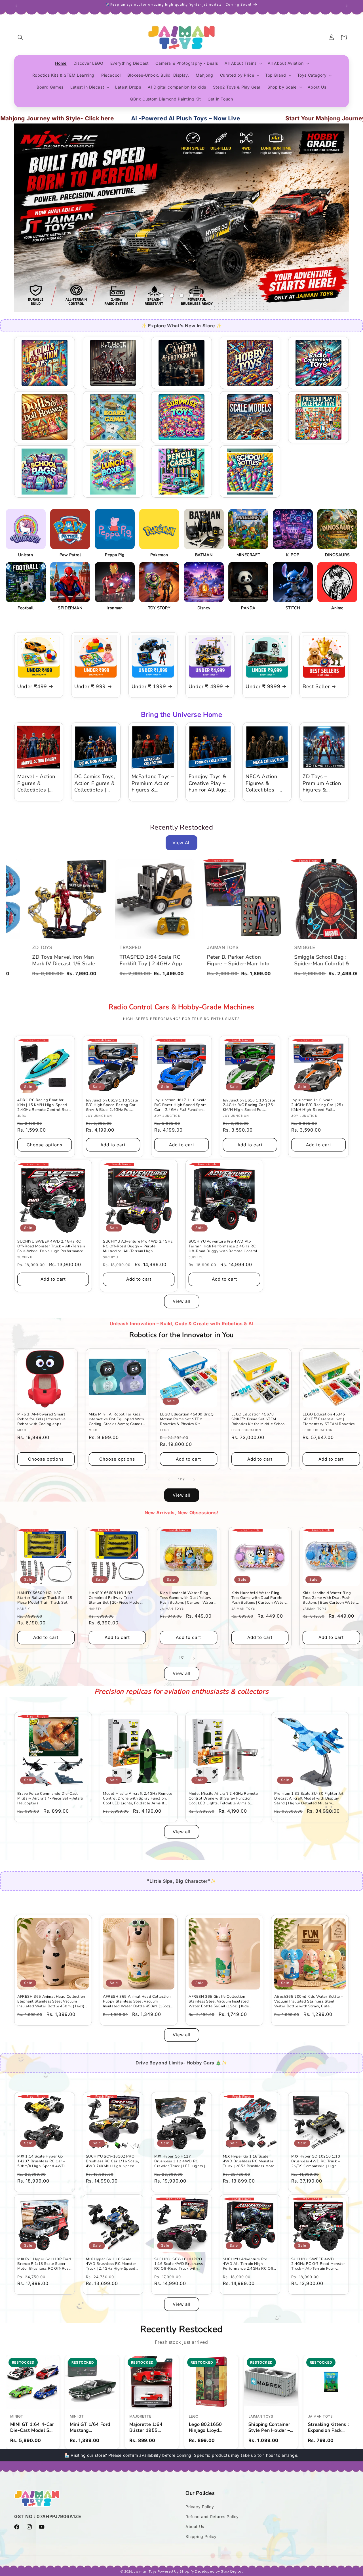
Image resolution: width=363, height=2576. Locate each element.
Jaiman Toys (145, 2572)
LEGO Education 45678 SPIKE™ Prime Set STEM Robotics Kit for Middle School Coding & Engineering (259, 1419)
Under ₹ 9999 (263, 687)
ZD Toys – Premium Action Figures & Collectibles (322, 783)
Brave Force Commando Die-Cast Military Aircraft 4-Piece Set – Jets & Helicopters (50, 1799)
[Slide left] (169, 1479)
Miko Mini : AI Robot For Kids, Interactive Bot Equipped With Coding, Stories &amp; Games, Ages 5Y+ (116, 1419)
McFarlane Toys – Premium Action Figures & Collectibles (153, 783)
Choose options (45, 1145)
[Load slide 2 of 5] (172, 296)
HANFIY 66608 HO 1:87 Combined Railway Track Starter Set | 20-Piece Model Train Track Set (115, 1598)
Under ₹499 (32, 687)
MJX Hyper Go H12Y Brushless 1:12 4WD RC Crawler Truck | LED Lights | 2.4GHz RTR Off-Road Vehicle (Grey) (180, 2161)
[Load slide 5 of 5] (201, 296)
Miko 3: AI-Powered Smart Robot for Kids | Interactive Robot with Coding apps (42, 1419)
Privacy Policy (200, 2507)
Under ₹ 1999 (149, 687)
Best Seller (316, 687)
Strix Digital (232, 2572)
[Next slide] (216, 296)
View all (182, 1301)
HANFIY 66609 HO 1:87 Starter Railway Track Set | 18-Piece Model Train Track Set (46, 1598)
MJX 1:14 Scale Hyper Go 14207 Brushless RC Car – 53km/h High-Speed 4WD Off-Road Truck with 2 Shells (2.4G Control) (44, 2161)
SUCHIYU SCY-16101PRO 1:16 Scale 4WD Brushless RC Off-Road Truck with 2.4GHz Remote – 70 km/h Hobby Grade (179, 2264)
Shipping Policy (201, 2536)
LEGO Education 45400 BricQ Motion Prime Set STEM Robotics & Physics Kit (187, 1419)
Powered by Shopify (176, 2572)
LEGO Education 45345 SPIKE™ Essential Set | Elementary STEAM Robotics (329, 1419)
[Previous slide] (147, 296)
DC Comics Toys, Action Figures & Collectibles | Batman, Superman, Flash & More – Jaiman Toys (95, 783)
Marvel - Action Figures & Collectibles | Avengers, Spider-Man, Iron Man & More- (38, 783)
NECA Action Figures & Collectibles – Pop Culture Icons (262, 783)
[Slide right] (194, 1479)
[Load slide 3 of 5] (182, 296)
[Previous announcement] (16, 5)
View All (182, 843)
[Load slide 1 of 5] (162, 296)
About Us (195, 2526)
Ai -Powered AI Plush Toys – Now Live (94, 118)
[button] (20, 37)
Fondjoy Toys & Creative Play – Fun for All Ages (209, 783)
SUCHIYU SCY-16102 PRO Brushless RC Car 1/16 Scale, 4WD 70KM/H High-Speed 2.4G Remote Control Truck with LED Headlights (113, 2161)
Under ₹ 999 (90, 687)
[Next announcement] (347, 5)
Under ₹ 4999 (206, 687)
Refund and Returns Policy (212, 2517)
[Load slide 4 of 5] (192, 296)
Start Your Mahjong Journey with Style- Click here (266, 118)
